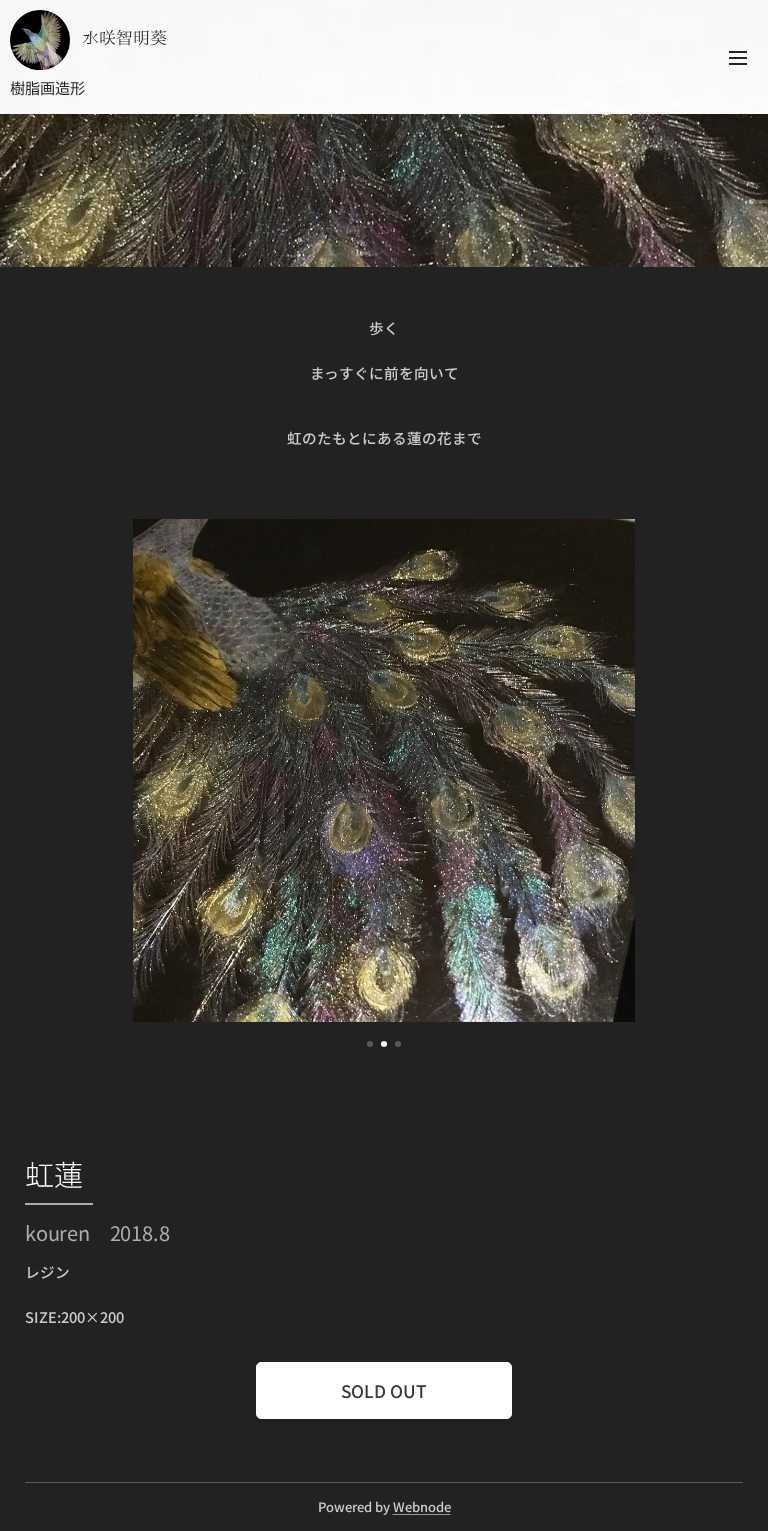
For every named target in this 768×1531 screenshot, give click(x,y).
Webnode (422, 1506)
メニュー (738, 57)
